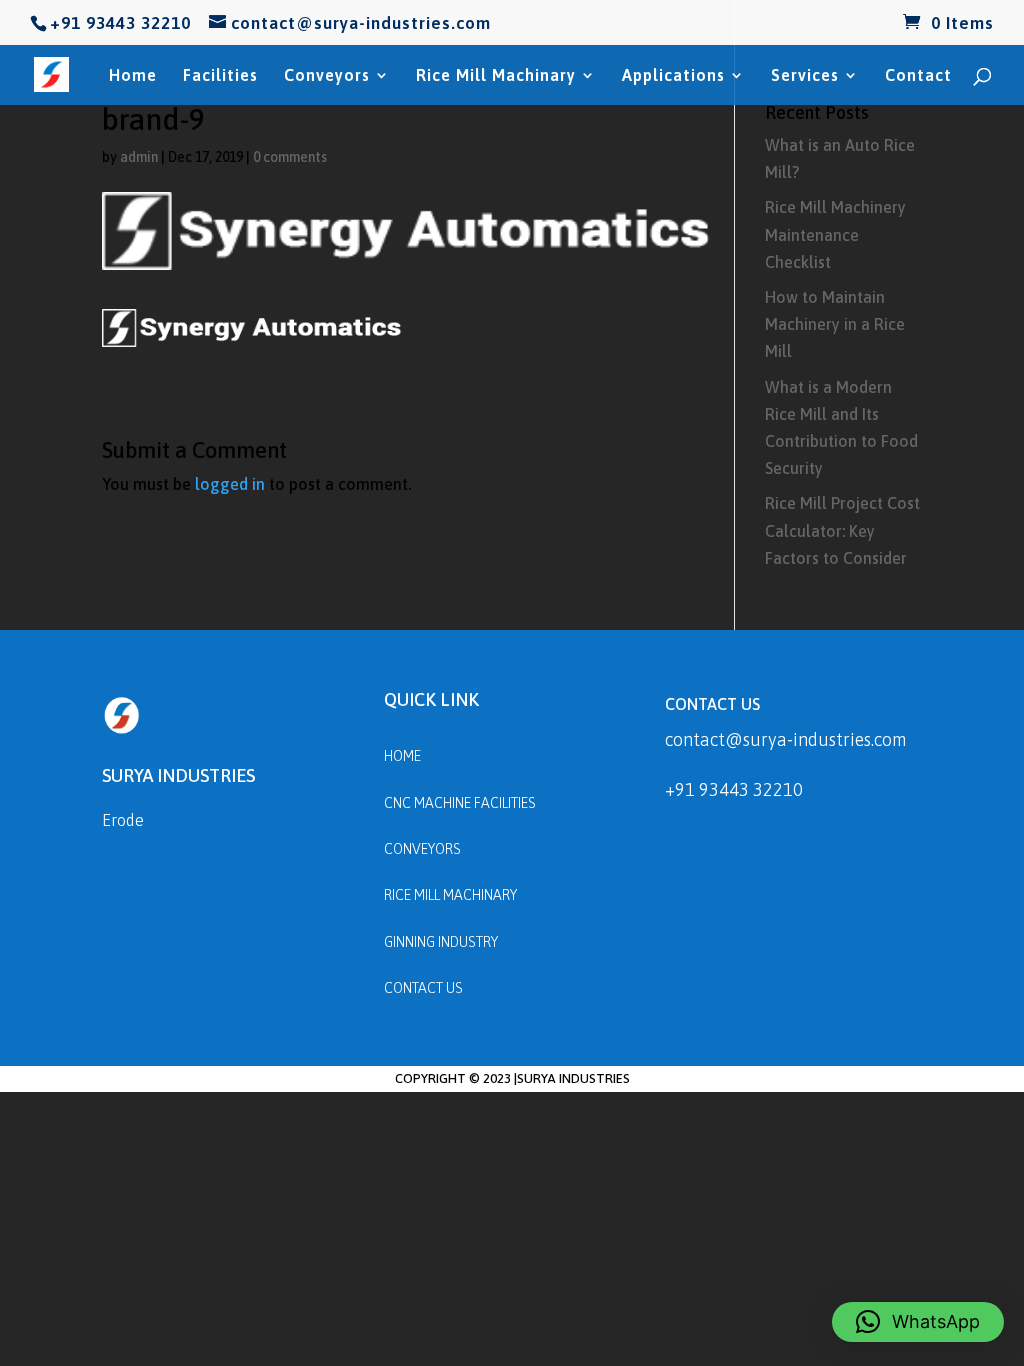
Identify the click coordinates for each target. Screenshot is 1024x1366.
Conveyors (327, 76)
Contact (918, 76)
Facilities (220, 76)
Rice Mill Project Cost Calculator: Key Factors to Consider (842, 530)
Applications (673, 76)
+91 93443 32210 (734, 789)
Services (805, 76)
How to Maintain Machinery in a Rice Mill (835, 324)
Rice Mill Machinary (496, 76)
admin (139, 157)
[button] (918, 1322)
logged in (230, 484)
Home (133, 76)
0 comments (290, 157)
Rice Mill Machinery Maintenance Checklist (835, 234)
